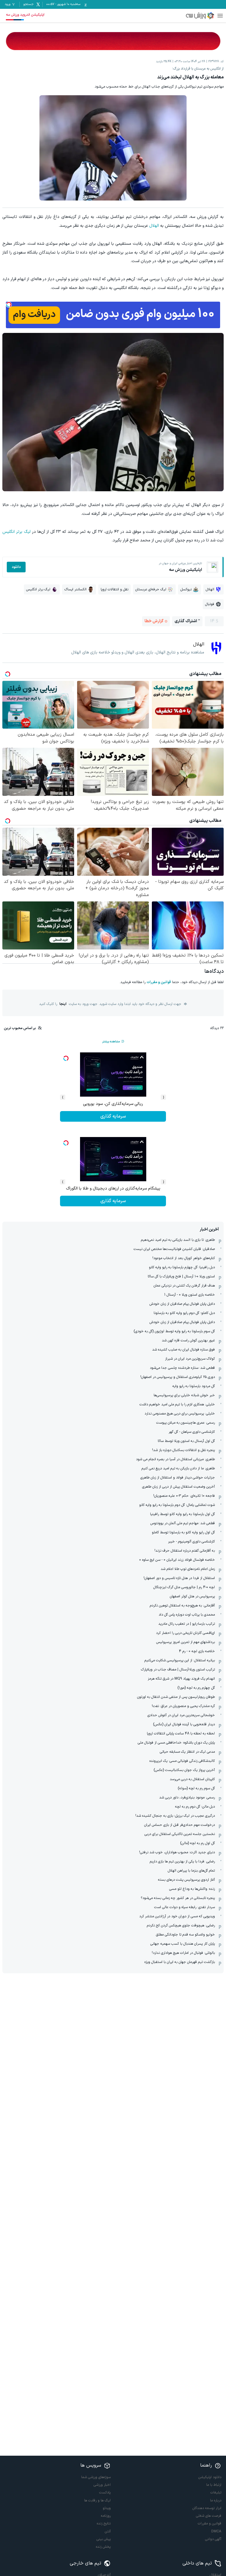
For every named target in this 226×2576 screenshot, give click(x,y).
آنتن (108, 2531)
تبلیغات (216, 2493)
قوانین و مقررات (159, 982)
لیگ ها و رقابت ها (97, 2501)
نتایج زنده (104, 2524)
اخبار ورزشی (102, 2485)
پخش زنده (103, 2547)
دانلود (16, 567)
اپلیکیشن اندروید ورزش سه (25, 15)
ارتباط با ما (214, 2485)
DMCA (216, 2531)
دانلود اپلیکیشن (210, 2477)
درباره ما (216, 2501)
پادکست (105, 2493)
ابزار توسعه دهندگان (207, 2508)
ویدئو (107, 2508)
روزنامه (106, 2516)
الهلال (154, 226)
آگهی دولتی (213, 2539)
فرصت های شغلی (209, 2516)
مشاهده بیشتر (111, 1042)
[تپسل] (9, 305)
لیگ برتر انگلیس (16, 532)
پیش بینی (104, 2539)
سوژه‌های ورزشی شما (96, 2477)
